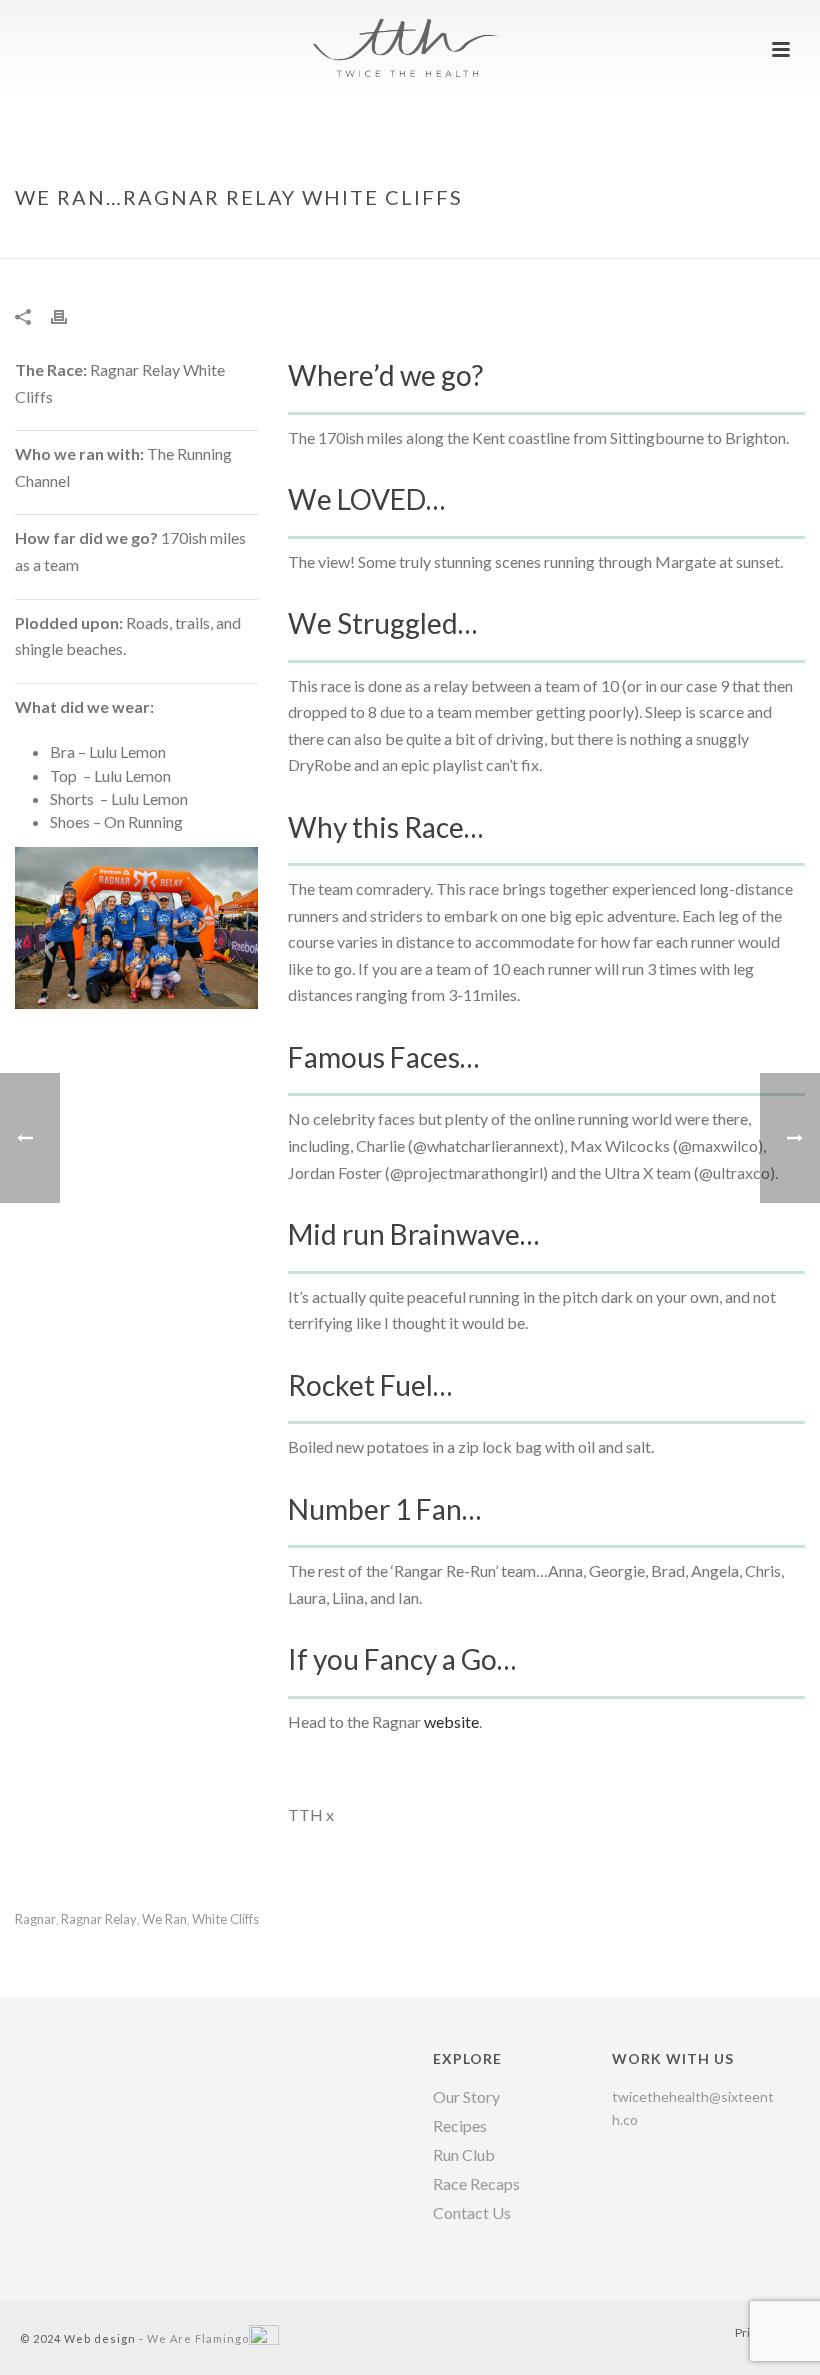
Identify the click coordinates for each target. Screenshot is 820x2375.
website (451, 1721)
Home (528, 239)
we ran (164, 1919)
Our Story (466, 2097)
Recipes (460, 2126)
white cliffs (225, 1919)
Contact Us (472, 2213)
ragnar (35, 1919)
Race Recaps (476, 2184)
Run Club (464, 2155)
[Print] (69, 315)
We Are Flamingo (198, 2338)
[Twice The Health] (410, 45)
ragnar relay (99, 1919)
